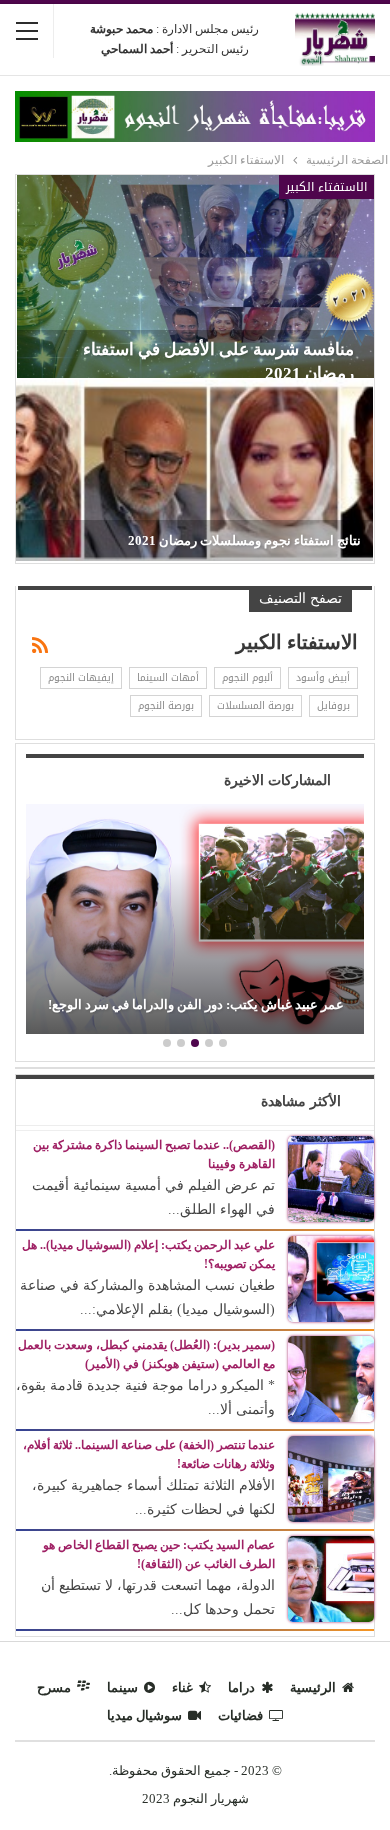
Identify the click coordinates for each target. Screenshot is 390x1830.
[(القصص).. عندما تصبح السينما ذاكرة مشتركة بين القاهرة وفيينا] (331, 1177)
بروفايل (333, 705)
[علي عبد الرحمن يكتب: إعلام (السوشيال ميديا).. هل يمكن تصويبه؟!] (331, 1277)
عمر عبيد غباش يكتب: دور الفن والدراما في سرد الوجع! (196, 1004)
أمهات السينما (168, 677)
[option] (195, 921)
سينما (122, 1687)
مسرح (54, 1687)
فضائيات (240, 1715)
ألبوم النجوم (247, 677)
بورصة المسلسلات (255, 705)
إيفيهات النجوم (81, 677)
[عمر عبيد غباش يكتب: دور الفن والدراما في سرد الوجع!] (195, 919)
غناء (182, 1687)
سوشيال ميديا (144, 1715)
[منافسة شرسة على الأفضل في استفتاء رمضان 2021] (195, 276)
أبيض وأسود (323, 677)
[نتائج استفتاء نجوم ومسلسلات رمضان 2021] (194, 470)
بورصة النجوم (166, 705)
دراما (241, 1687)
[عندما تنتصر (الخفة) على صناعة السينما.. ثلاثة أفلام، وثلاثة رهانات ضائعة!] (331, 1477)
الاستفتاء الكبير (326, 187)
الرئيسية (313, 1687)
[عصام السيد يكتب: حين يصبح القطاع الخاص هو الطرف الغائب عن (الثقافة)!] (331, 1577)
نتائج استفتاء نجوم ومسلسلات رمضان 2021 (244, 540)
